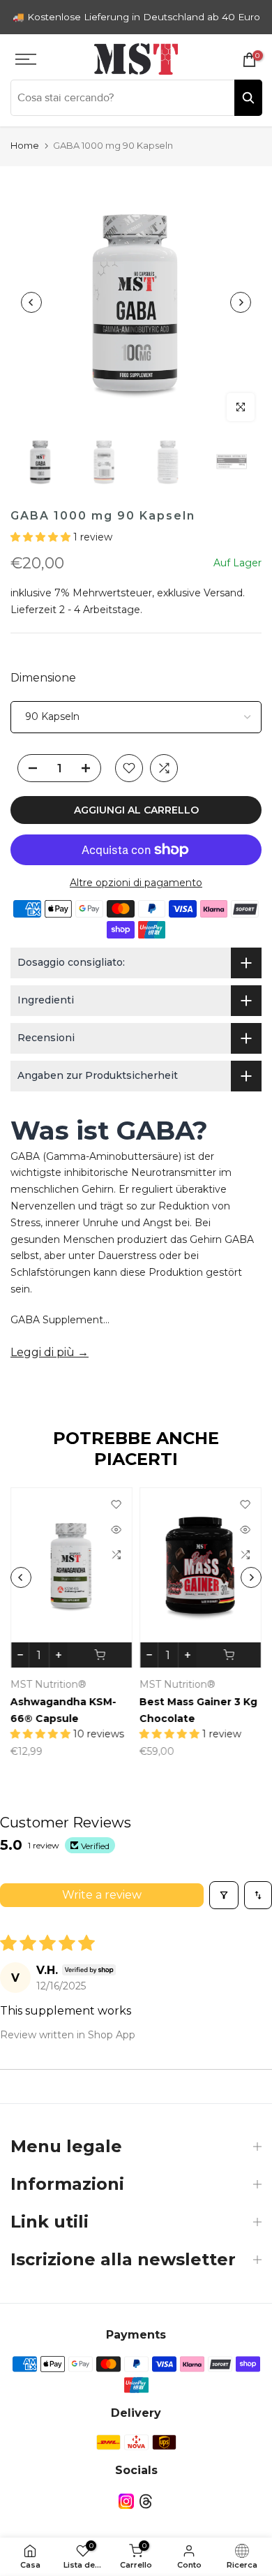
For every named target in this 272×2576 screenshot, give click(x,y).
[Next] (241, 302)
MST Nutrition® (48, 1684)
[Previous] (31, 302)
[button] (42, 537)
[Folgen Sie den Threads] (146, 2501)
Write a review (102, 1895)
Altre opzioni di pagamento (136, 883)
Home (25, 145)
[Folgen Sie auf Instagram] (126, 2501)
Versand (223, 593)
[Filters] (224, 1895)
